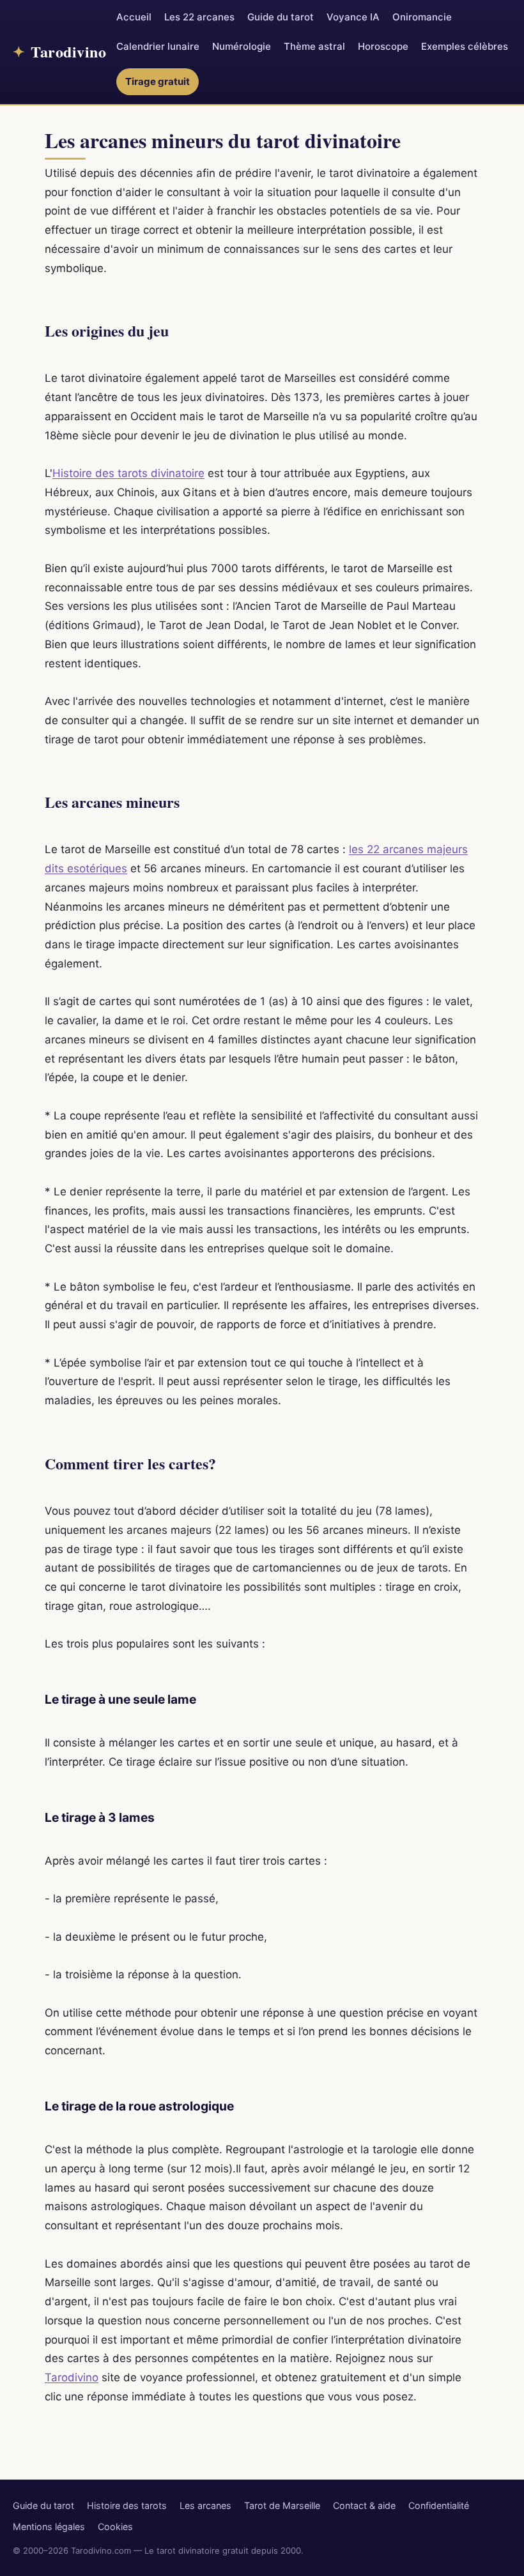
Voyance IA (353, 17)
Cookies (115, 2527)
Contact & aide (364, 2505)
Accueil (134, 17)
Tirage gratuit (158, 81)
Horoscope (383, 46)
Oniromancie (422, 17)
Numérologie (242, 46)
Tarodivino (72, 2377)
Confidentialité (439, 2505)
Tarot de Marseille (282, 2505)
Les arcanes (205, 2505)
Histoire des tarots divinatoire (128, 473)
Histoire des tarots (127, 2505)
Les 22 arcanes (199, 17)
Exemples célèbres (465, 46)
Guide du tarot (281, 17)
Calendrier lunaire (158, 46)
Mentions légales (49, 2527)
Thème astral (314, 46)
